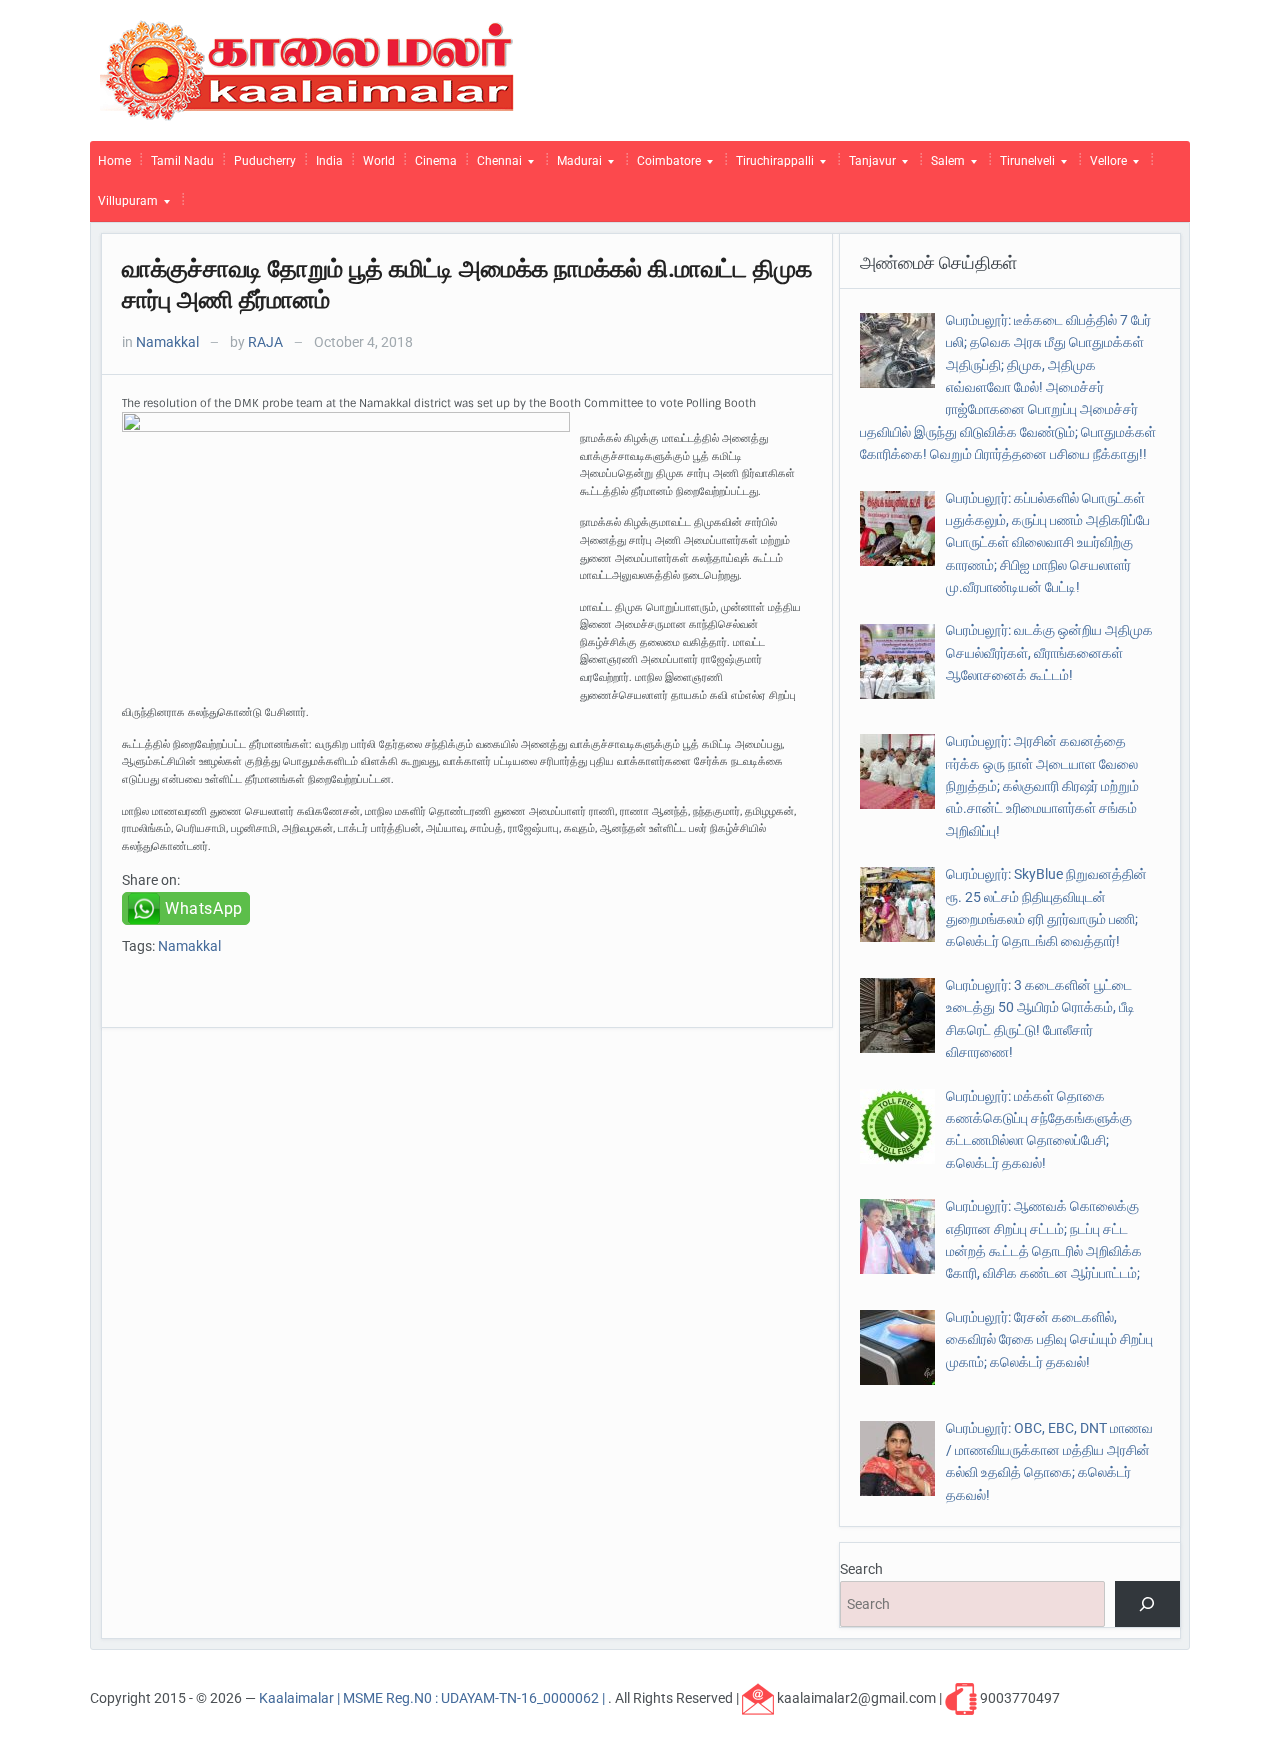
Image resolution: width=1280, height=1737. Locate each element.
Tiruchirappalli (771, 166)
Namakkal (167, 342)
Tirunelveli (1023, 166)
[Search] (1147, 1604)
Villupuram (124, 206)
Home (114, 161)
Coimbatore (665, 166)
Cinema (436, 161)
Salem (944, 166)
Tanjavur (868, 166)
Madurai (575, 166)
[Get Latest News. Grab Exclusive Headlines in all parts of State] (307, 69)
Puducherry (265, 161)
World (379, 161)
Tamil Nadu (182, 161)
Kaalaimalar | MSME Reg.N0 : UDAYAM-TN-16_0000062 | (433, 1697)
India (329, 161)
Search (861, 1569)
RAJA (265, 342)
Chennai (495, 166)
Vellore (1104, 166)
